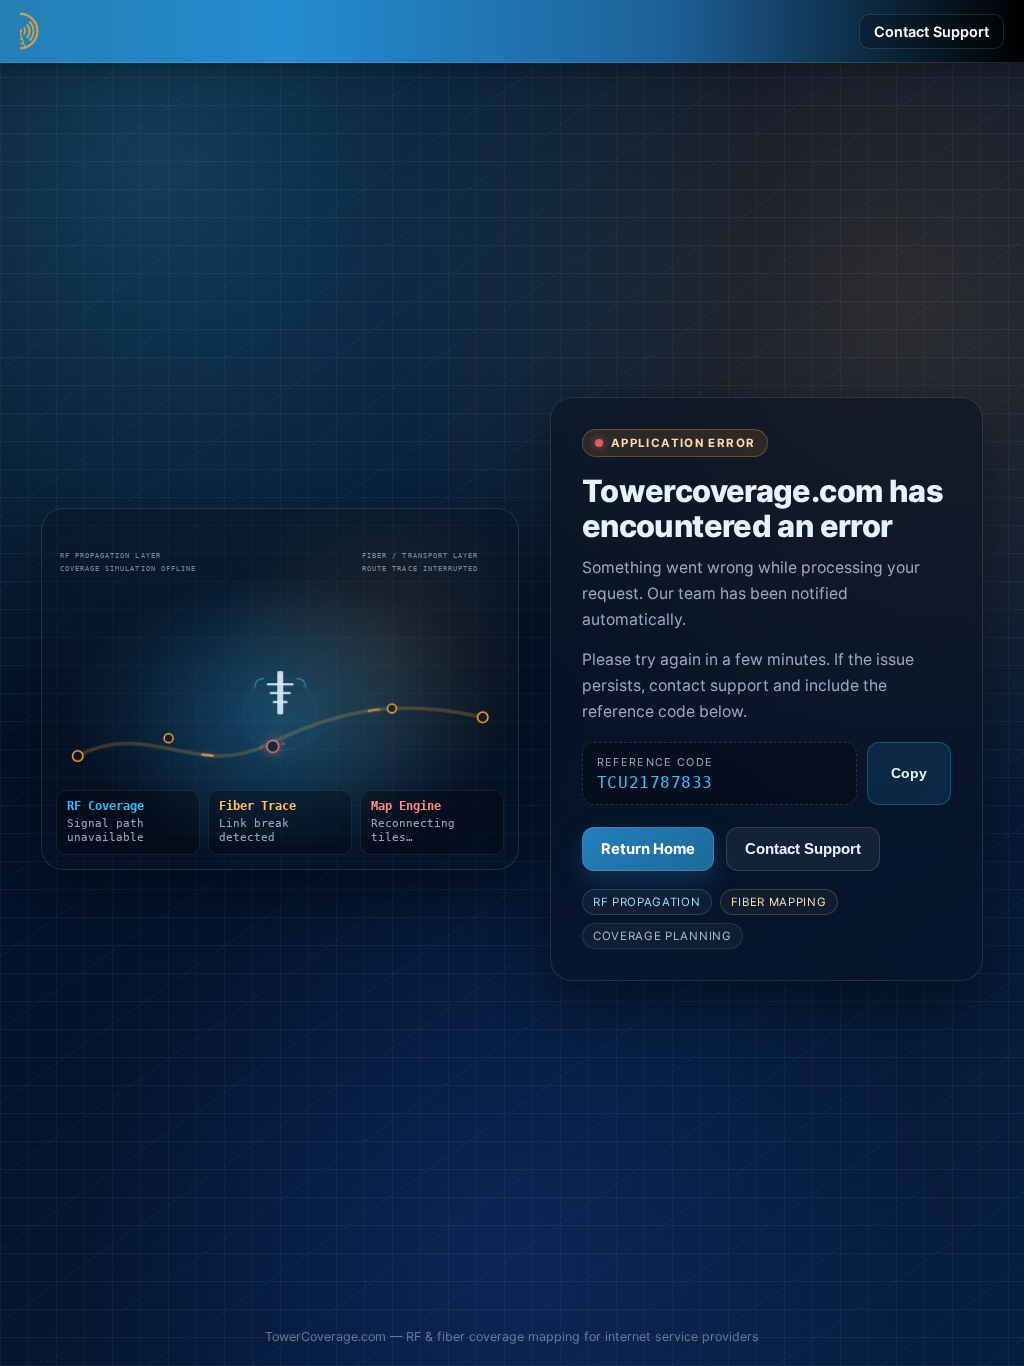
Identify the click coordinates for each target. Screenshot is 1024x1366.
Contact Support (931, 31)
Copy (909, 773)
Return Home (648, 849)
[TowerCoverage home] (120, 31)
